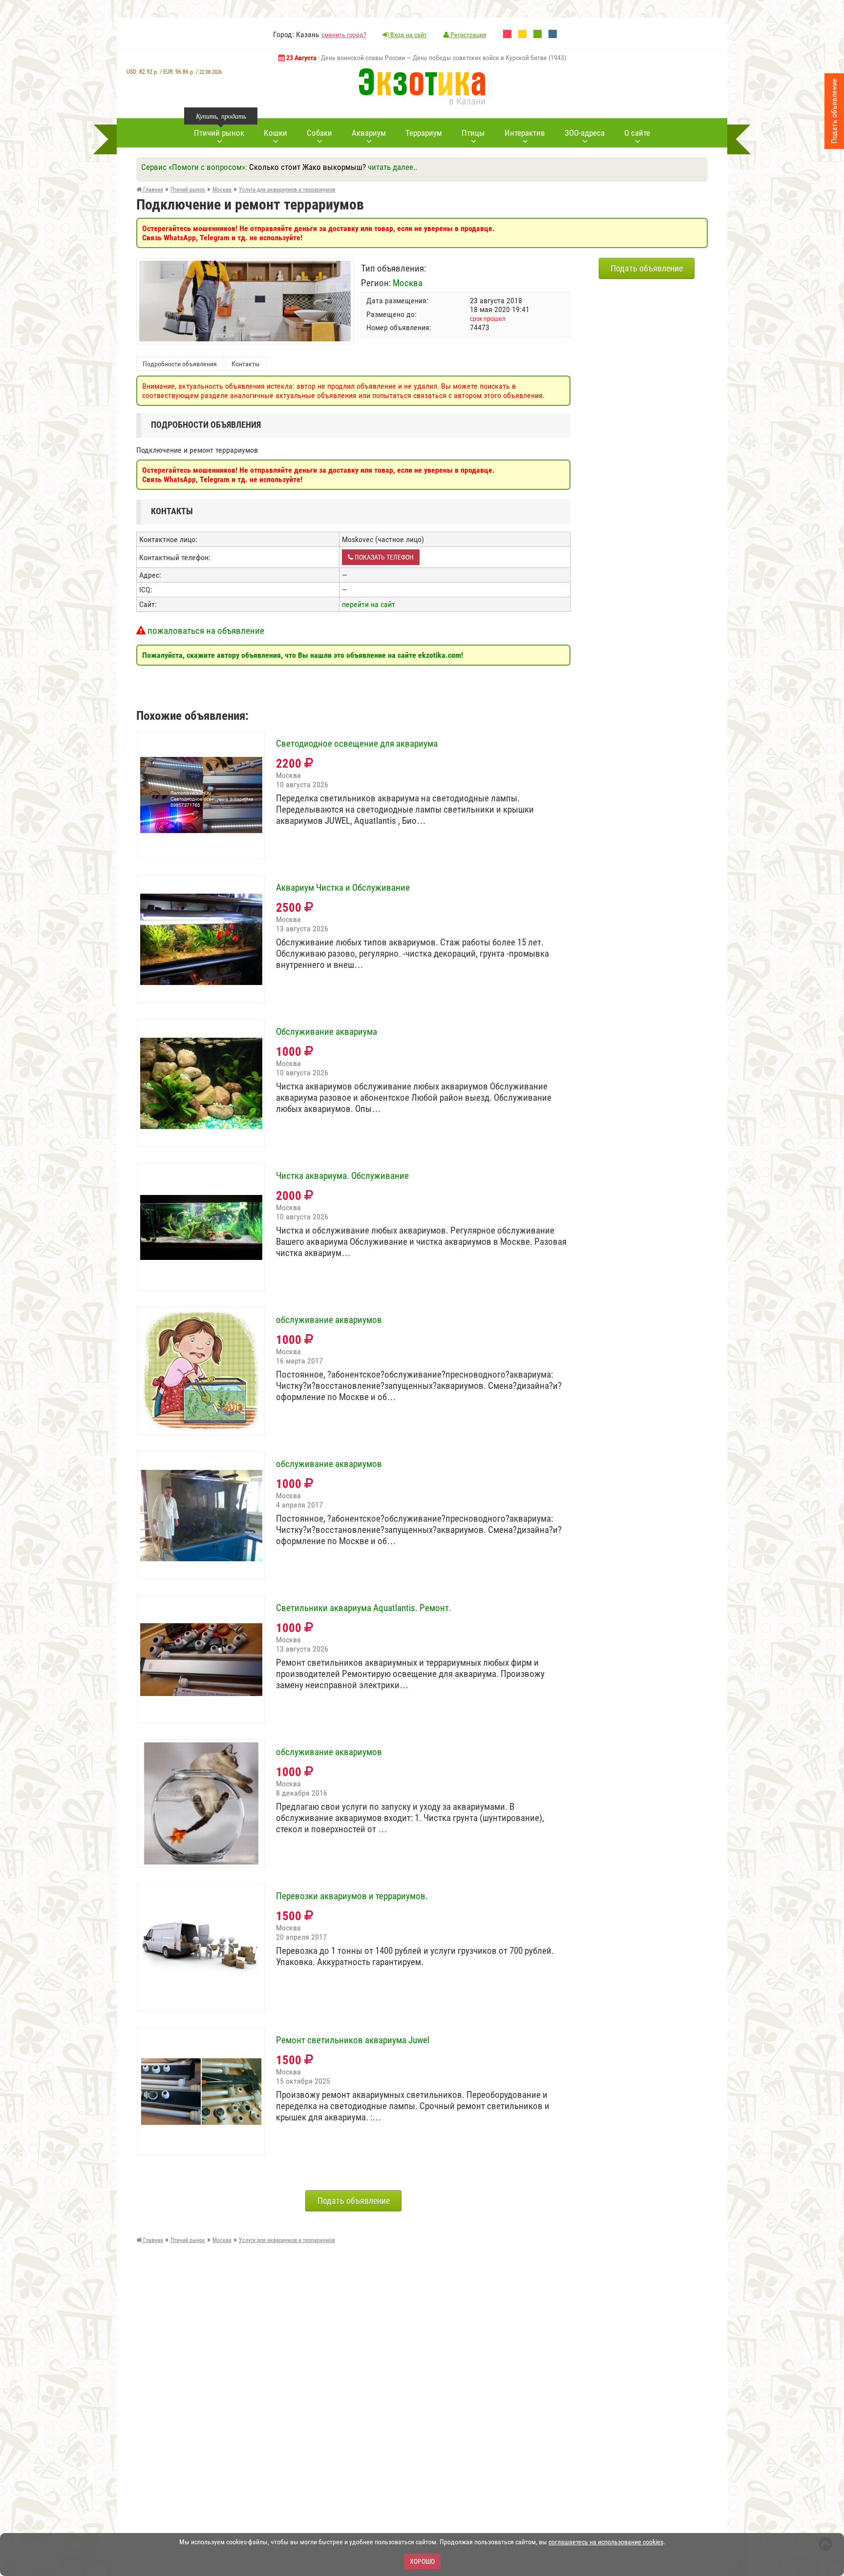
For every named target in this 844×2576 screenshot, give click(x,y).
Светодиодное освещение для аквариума (357, 744)
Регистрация (468, 35)
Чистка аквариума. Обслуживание (342, 1176)
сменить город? (344, 35)
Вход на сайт (408, 35)
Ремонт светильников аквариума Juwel (353, 2040)
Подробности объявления (180, 364)
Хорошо (422, 2561)
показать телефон (383, 557)
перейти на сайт (369, 604)
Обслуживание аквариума (327, 1032)
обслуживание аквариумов (329, 1320)
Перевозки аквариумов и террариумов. (352, 1896)
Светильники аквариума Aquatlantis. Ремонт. (364, 1608)
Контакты (246, 364)
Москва (408, 283)
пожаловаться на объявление (205, 631)
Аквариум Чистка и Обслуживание (343, 888)
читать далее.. (392, 167)
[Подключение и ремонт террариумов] (245, 265)
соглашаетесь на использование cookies (606, 2542)
